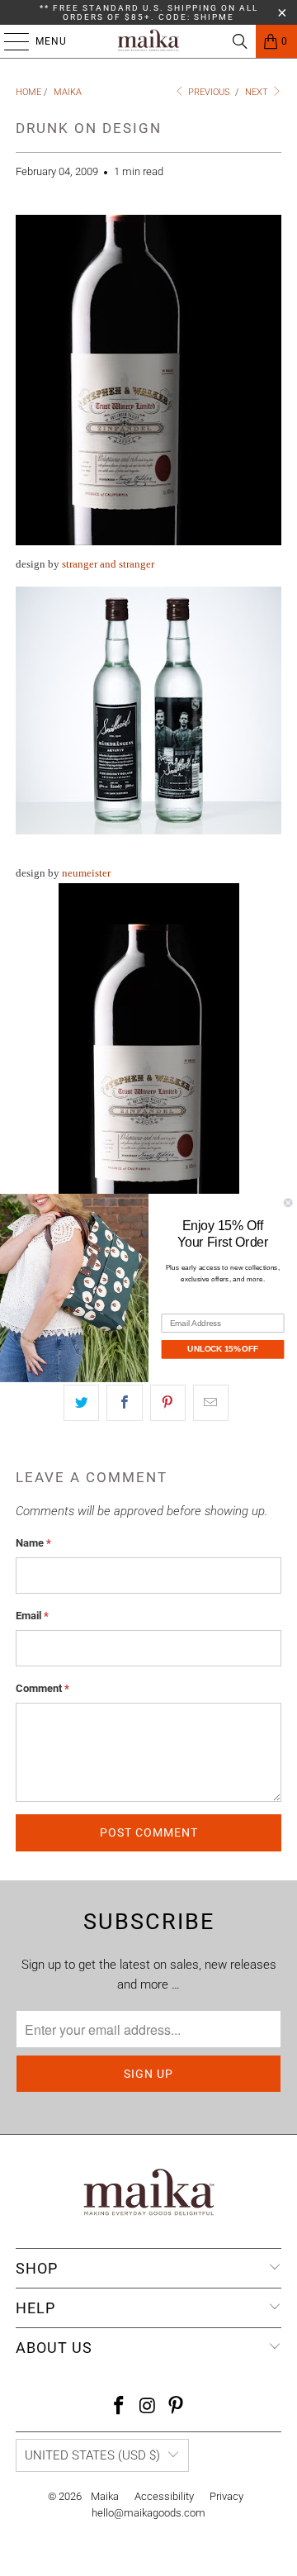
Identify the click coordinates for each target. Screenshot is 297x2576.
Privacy (226, 2496)
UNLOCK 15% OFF (222, 1349)
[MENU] (8, 41)
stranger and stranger (108, 564)
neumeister (86, 873)
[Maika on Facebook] (119, 2407)
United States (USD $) (92, 2455)
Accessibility (164, 2496)
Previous (208, 92)
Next (258, 92)
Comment (42, 1688)
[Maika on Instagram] (148, 2407)
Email (32, 1616)
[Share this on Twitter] (81, 1403)
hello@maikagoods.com (148, 2513)
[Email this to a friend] (211, 1403)
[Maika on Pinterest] (177, 2407)
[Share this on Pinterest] (168, 1403)
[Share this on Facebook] (124, 1403)
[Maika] (148, 41)
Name (33, 1543)
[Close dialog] (288, 1203)
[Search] (240, 41)
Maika (105, 2496)
